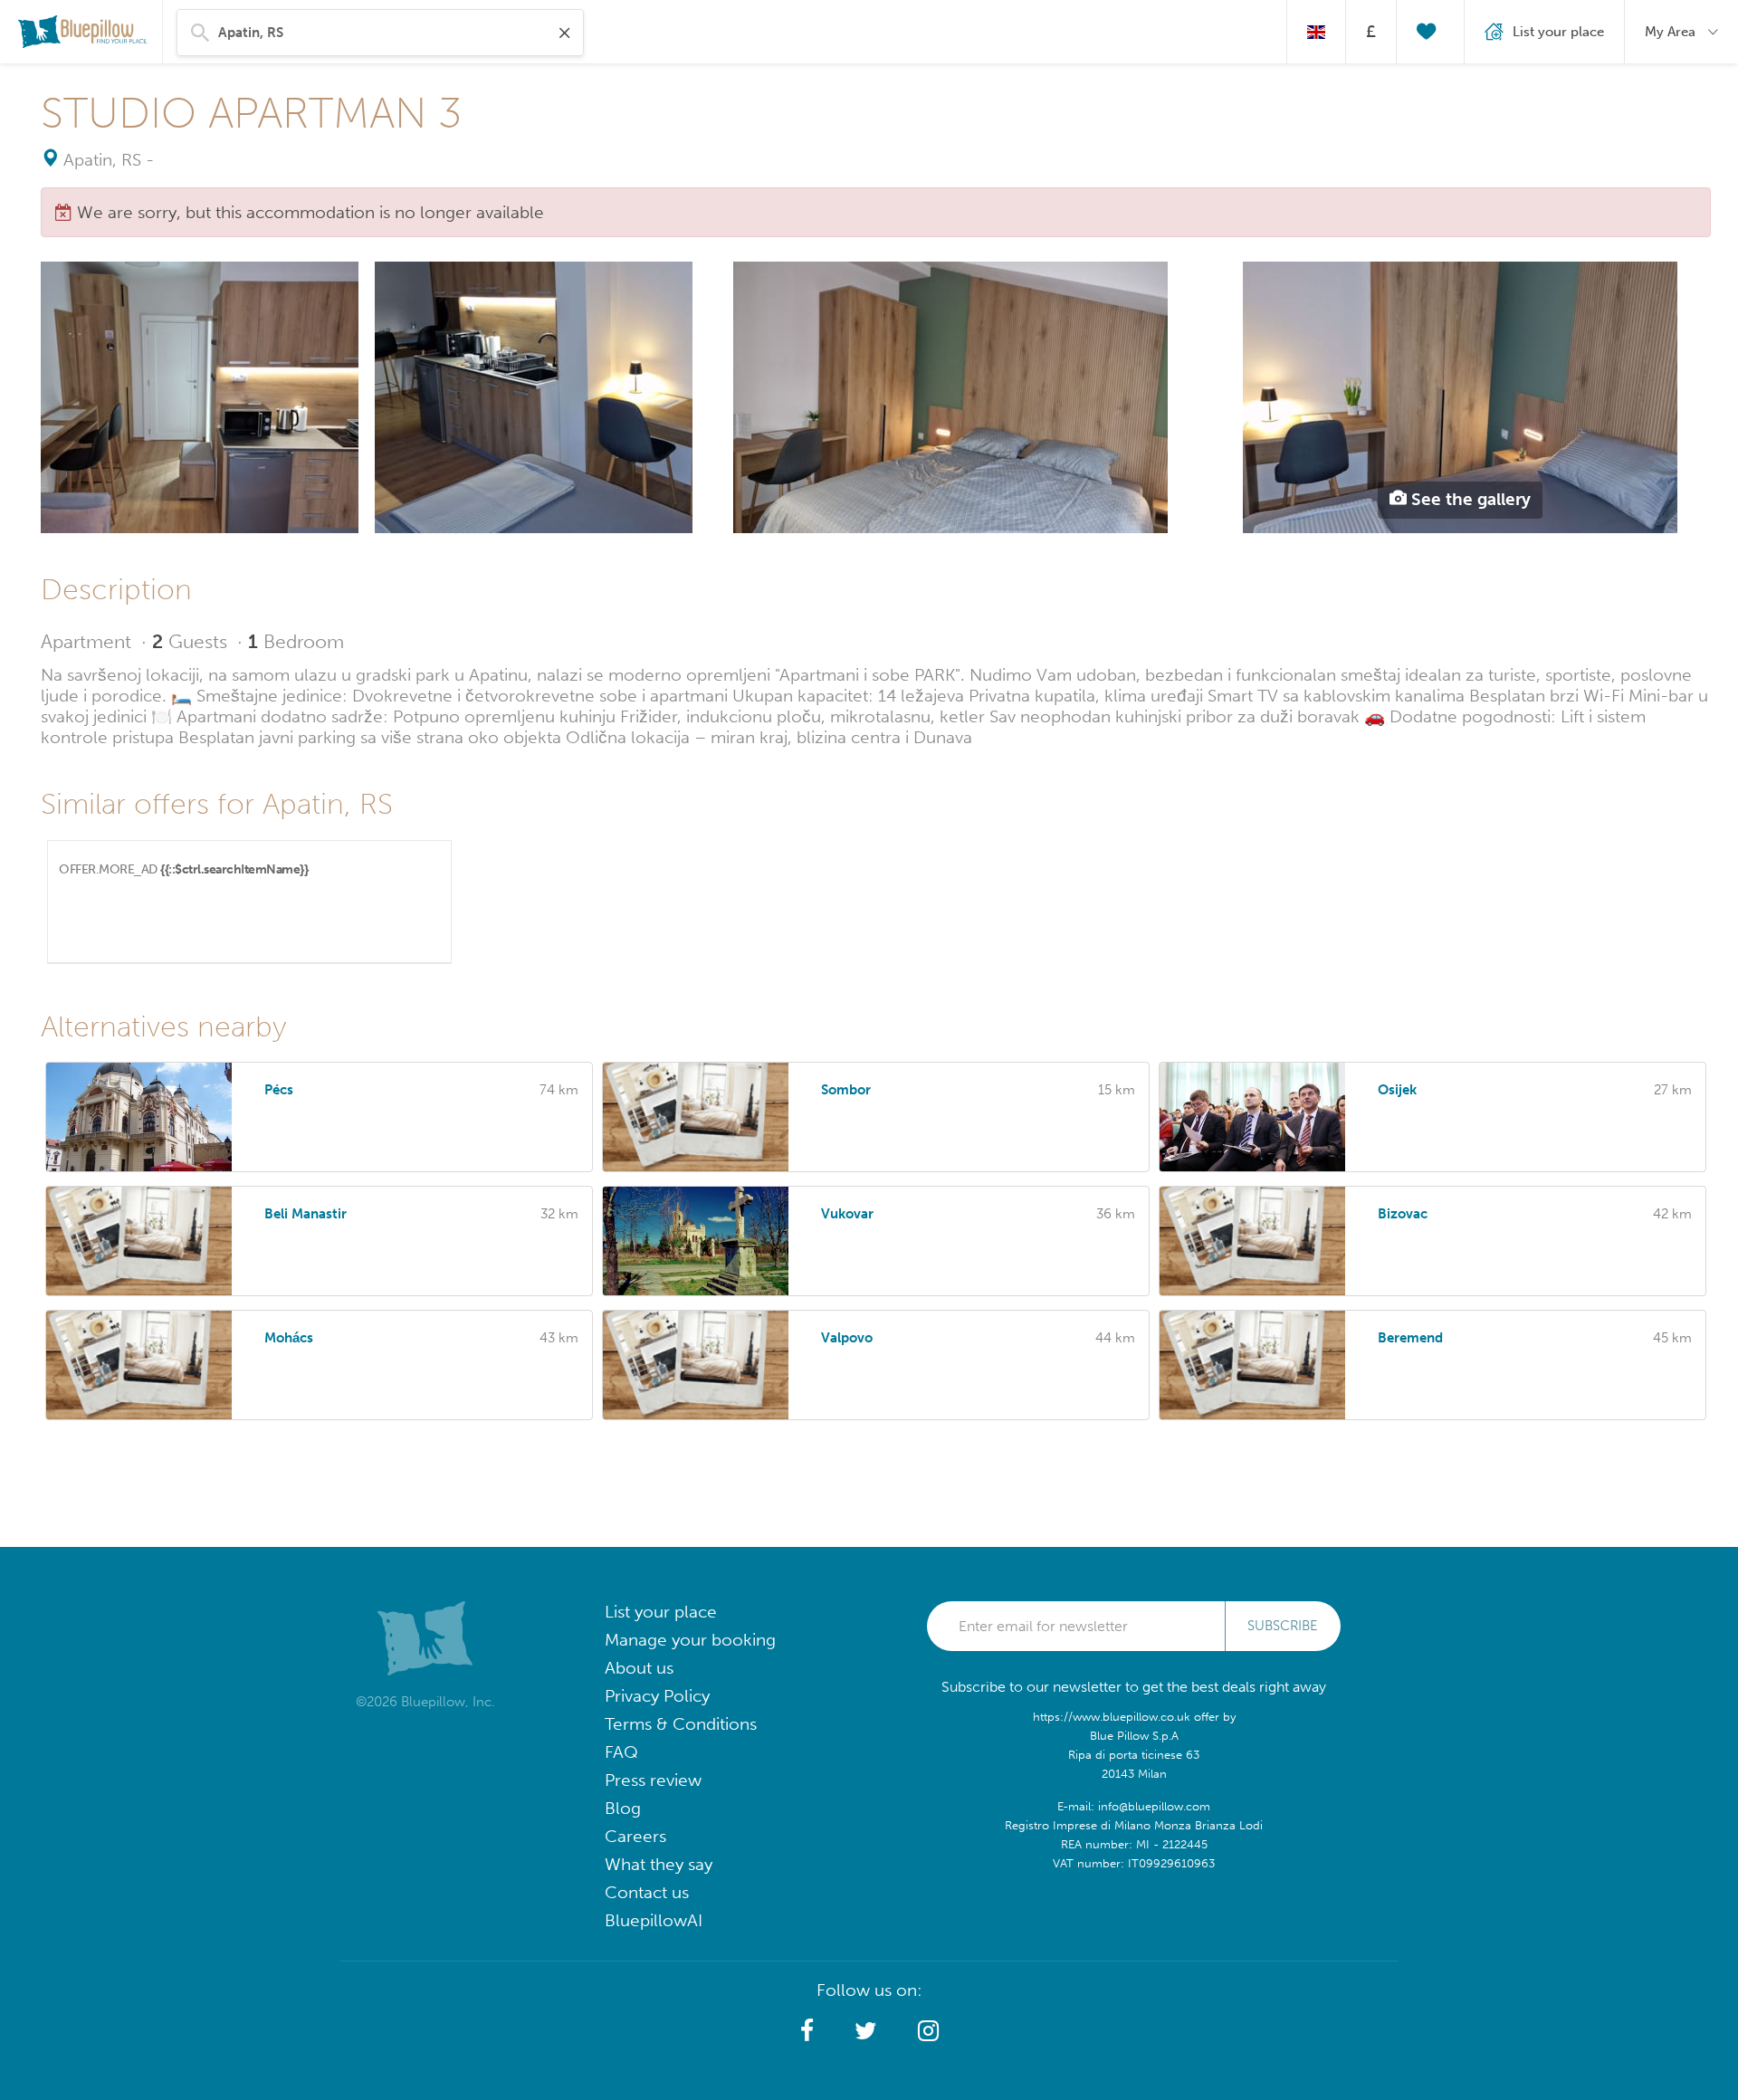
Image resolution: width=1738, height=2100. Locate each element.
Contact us (647, 1892)
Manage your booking (690, 1640)
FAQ (621, 1752)
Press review (653, 1780)
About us (639, 1668)
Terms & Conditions (681, 1724)
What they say (659, 1864)
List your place (661, 1612)
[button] (807, 2031)
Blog (623, 1808)
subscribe (1283, 1626)
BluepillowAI (654, 1920)
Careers (635, 1836)
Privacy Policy (657, 1696)
